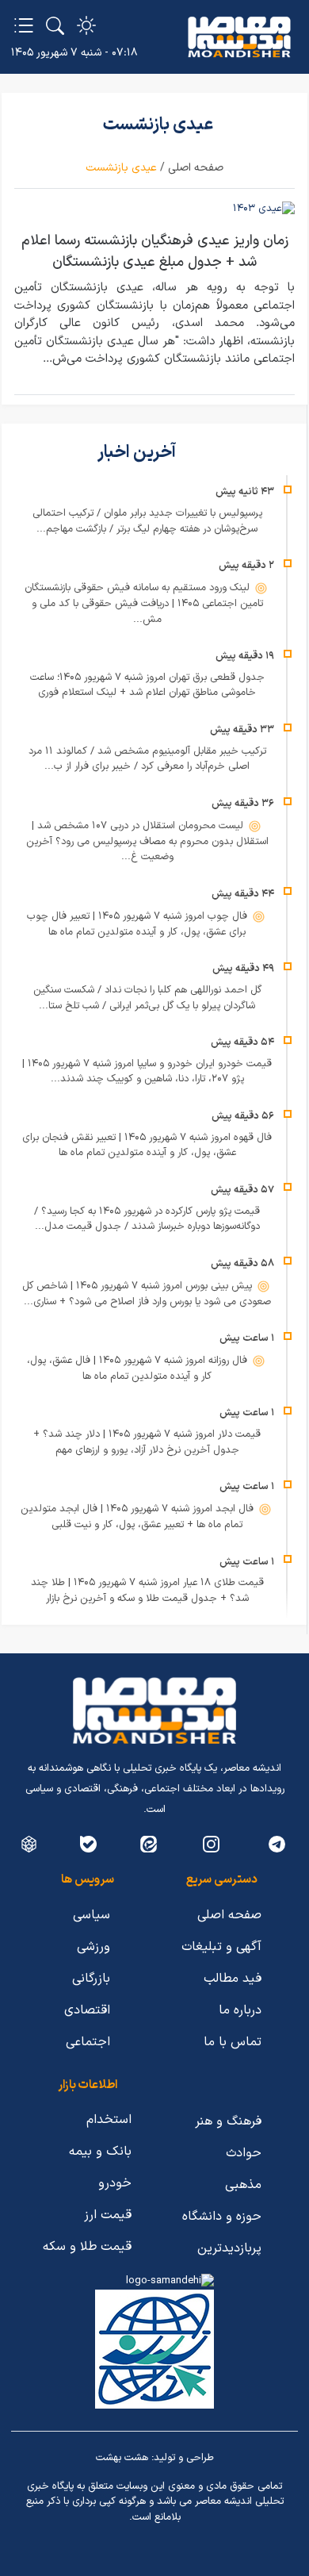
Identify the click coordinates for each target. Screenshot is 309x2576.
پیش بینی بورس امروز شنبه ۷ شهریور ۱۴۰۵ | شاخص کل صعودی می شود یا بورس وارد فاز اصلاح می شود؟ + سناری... (147, 1294)
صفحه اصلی (196, 168)
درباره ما (240, 2010)
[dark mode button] (86, 25)
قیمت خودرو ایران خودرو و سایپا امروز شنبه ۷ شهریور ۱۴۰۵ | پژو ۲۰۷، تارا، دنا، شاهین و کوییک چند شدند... (147, 1072)
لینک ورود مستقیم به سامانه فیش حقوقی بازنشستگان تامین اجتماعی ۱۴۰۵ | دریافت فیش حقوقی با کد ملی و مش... (144, 603)
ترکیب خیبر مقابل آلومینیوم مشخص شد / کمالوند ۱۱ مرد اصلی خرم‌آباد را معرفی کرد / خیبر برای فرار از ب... (147, 759)
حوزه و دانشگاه (222, 2217)
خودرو (115, 2183)
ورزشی (93, 1947)
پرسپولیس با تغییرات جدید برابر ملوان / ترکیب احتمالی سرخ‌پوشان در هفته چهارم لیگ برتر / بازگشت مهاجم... (147, 521)
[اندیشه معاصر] (239, 37)
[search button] (55, 25)
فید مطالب (233, 1979)
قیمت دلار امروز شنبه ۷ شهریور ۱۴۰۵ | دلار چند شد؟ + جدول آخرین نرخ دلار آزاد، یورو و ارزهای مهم (147, 1442)
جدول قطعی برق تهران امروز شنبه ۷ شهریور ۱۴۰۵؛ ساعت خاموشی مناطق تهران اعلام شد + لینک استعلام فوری (147, 685)
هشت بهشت (122, 2458)
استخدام (109, 2120)
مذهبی (243, 2185)
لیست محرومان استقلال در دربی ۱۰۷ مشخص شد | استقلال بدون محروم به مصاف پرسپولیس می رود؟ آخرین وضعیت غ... (147, 841)
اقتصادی (87, 2010)
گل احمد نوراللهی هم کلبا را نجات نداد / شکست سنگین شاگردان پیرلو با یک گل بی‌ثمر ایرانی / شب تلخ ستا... (147, 998)
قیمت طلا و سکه (87, 2247)
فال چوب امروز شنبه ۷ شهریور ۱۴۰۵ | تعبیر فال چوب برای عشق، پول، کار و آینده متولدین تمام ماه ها (139, 924)
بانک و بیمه (100, 2152)
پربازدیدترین (229, 2248)
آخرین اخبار (138, 453)
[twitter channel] (277, 1844)
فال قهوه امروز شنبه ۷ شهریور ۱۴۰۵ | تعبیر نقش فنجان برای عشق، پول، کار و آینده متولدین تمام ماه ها (147, 1146)
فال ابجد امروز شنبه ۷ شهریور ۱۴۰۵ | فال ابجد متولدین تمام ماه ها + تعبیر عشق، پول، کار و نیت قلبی (139, 1517)
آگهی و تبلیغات (221, 1947)
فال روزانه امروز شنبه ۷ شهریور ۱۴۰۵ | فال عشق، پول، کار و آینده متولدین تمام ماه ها (139, 1369)
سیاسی (92, 1915)
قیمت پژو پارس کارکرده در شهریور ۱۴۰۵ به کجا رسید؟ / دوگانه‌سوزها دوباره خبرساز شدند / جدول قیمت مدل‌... (147, 1219)
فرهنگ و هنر (228, 2121)
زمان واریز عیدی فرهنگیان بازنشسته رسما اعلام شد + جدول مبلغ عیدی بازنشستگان (155, 251)
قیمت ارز (108, 2215)
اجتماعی (88, 2042)
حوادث (244, 2153)
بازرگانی (91, 1979)
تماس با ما (233, 2042)
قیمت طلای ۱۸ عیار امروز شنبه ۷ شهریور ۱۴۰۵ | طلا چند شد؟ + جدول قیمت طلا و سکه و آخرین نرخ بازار (147, 1591)
